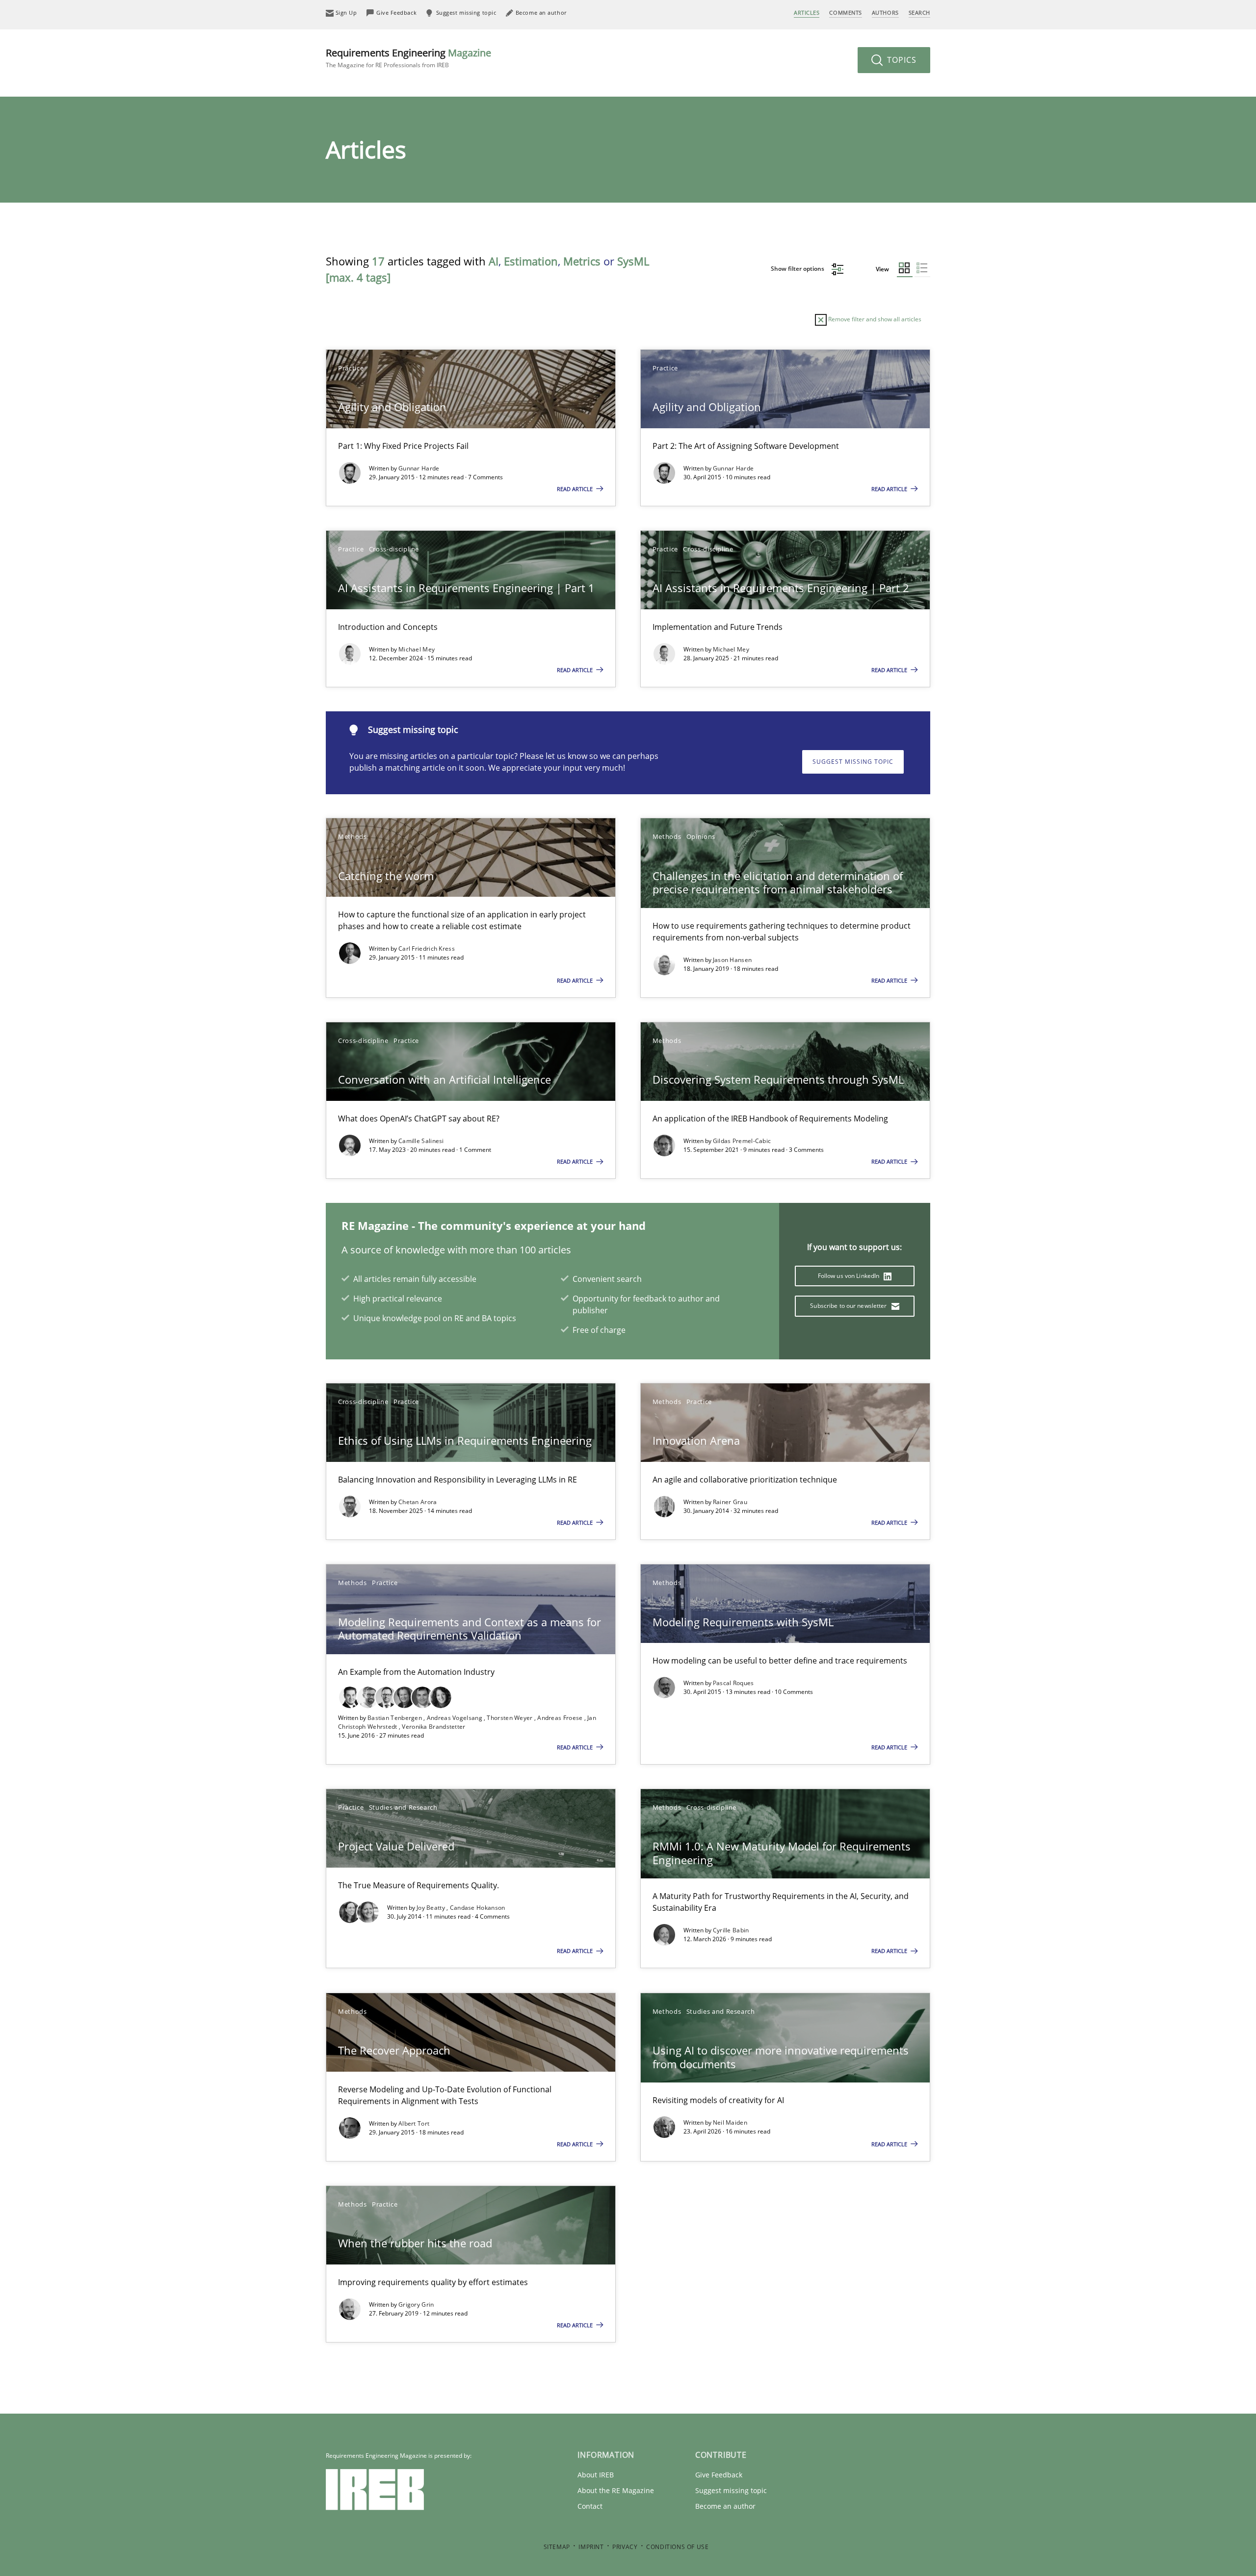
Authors (885, 13)
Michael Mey (417, 649)
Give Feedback (719, 2475)
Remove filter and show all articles (874, 319)
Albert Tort (414, 2123)
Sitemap (557, 2547)
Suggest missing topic (853, 762)
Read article (576, 489)
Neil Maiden (730, 2122)
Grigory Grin (416, 2304)
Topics (901, 60)
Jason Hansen (733, 960)
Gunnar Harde (419, 468)
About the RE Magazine (616, 2490)
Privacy (625, 2547)
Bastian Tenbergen (395, 1718)
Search (919, 13)
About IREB (596, 2475)
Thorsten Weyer (510, 1718)
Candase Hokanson (478, 1908)
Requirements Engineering (408, 58)
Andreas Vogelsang (455, 1718)
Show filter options (798, 269)
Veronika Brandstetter (433, 1727)
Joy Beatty (432, 1908)
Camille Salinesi (421, 1141)
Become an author (725, 2506)
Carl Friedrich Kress (427, 949)
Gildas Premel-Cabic (742, 1141)
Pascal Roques (733, 1683)
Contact (590, 2506)
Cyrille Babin (731, 1930)
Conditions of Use (677, 2547)
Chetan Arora (418, 1502)
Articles (807, 13)
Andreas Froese (561, 1718)
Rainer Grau (730, 1502)
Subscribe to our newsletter (849, 1306)
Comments (845, 13)
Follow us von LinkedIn (850, 1276)
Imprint (591, 2547)
